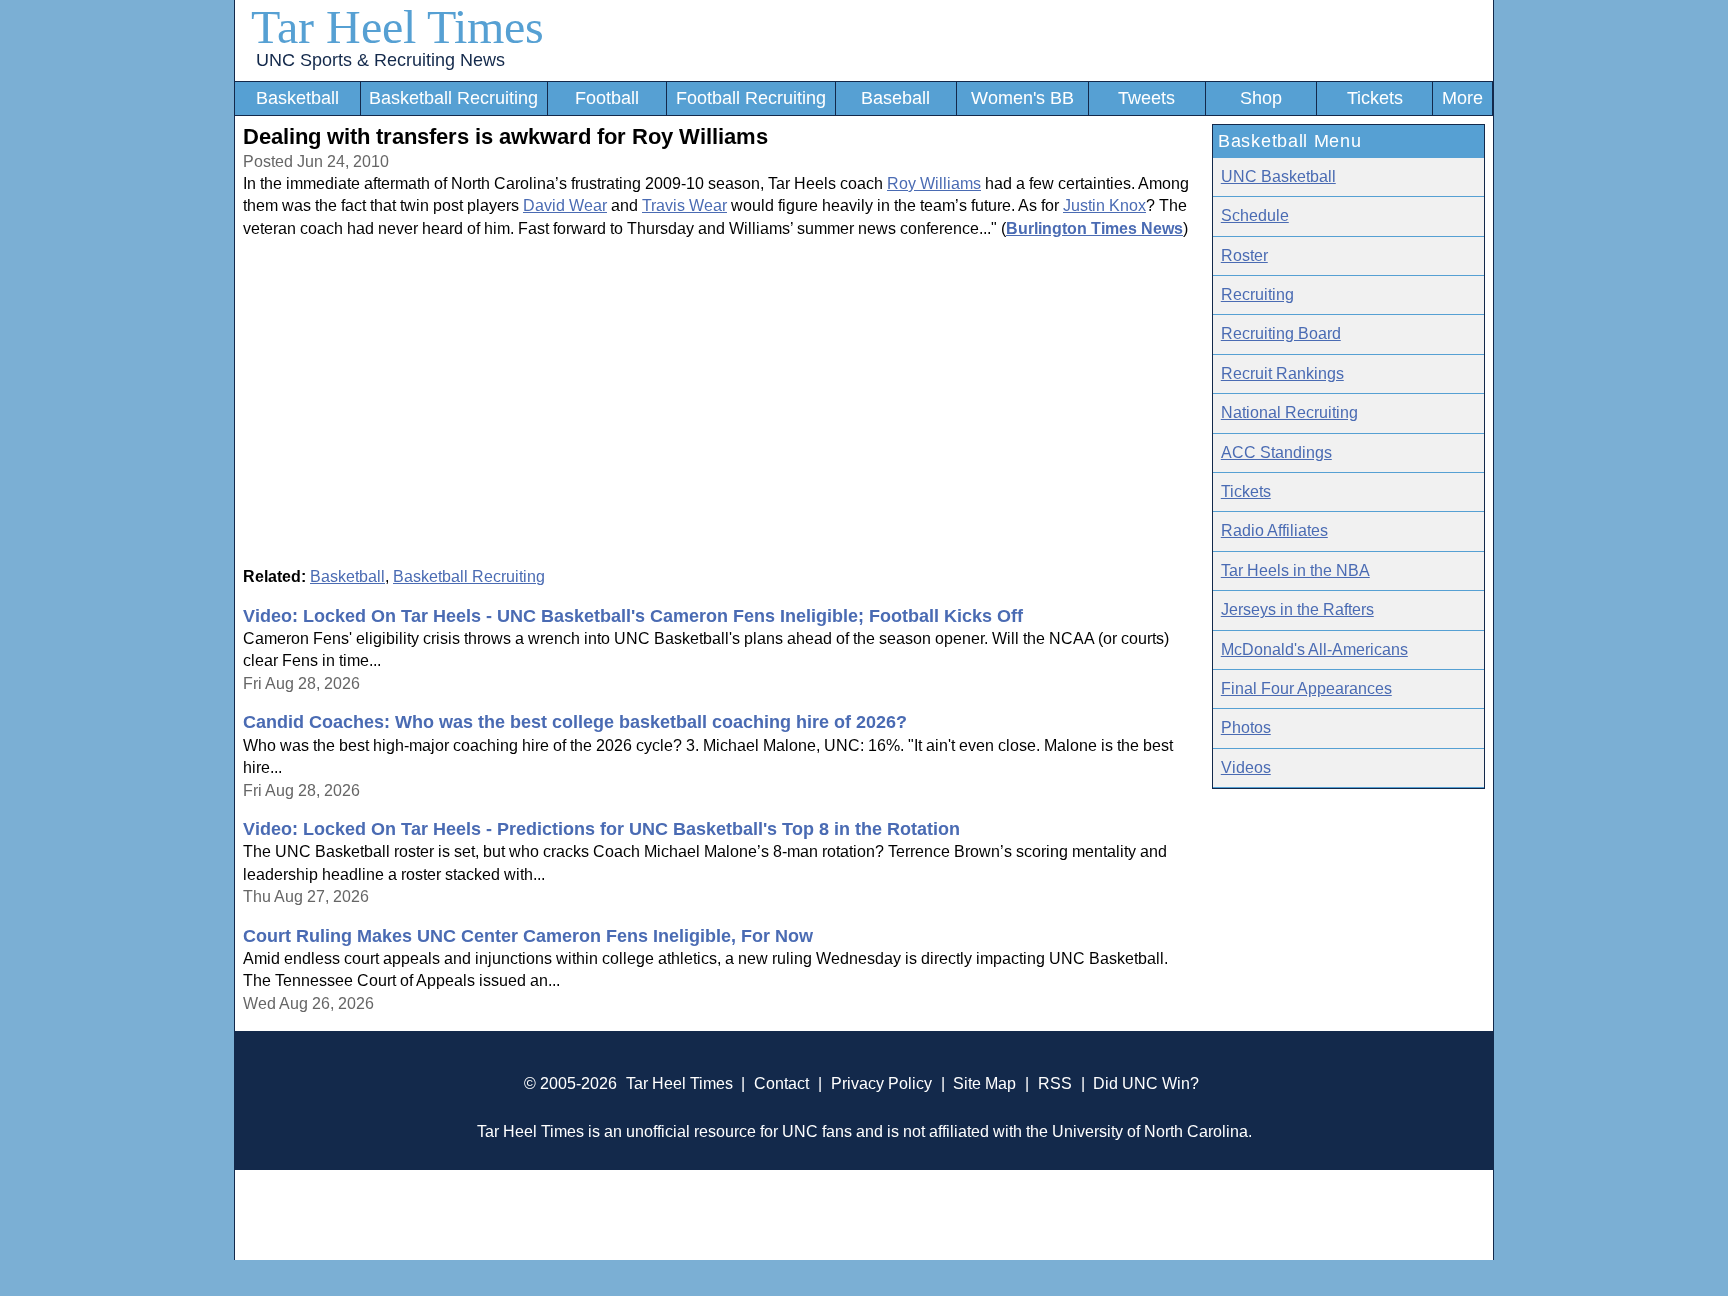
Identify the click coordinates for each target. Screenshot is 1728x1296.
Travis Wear (684, 205)
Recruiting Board (1281, 333)
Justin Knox (1104, 205)
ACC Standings (1276, 452)
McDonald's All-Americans (1314, 649)
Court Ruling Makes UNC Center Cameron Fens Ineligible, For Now (528, 936)
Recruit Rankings (1282, 373)
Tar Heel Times (397, 26)
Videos (1246, 767)
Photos (1246, 727)
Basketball (297, 98)
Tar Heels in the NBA (1295, 570)
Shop (1261, 98)
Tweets (1146, 98)
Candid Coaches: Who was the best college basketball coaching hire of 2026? (575, 722)
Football (607, 98)
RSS (1055, 1083)
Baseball (895, 98)
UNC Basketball (1278, 176)
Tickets (1375, 98)
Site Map (984, 1083)
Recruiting (1257, 294)
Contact (781, 1083)
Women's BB (1022, 98)
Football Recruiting (751, 98)
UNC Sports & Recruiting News (380, 60)
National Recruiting (1289, 412)
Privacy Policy (881, 1083)
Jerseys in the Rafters (1297, 609)
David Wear (565, 205)
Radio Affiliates (1274, 530)
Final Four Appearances (1306, 688)
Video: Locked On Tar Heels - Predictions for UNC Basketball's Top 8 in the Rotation (601, 829)
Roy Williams (934, 183)
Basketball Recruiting (453, 98)
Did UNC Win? (1146, 1083)
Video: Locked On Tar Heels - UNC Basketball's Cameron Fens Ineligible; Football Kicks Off (633, 616)
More (1462, 98)
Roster (1244, 255)
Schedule (1255, 215)
